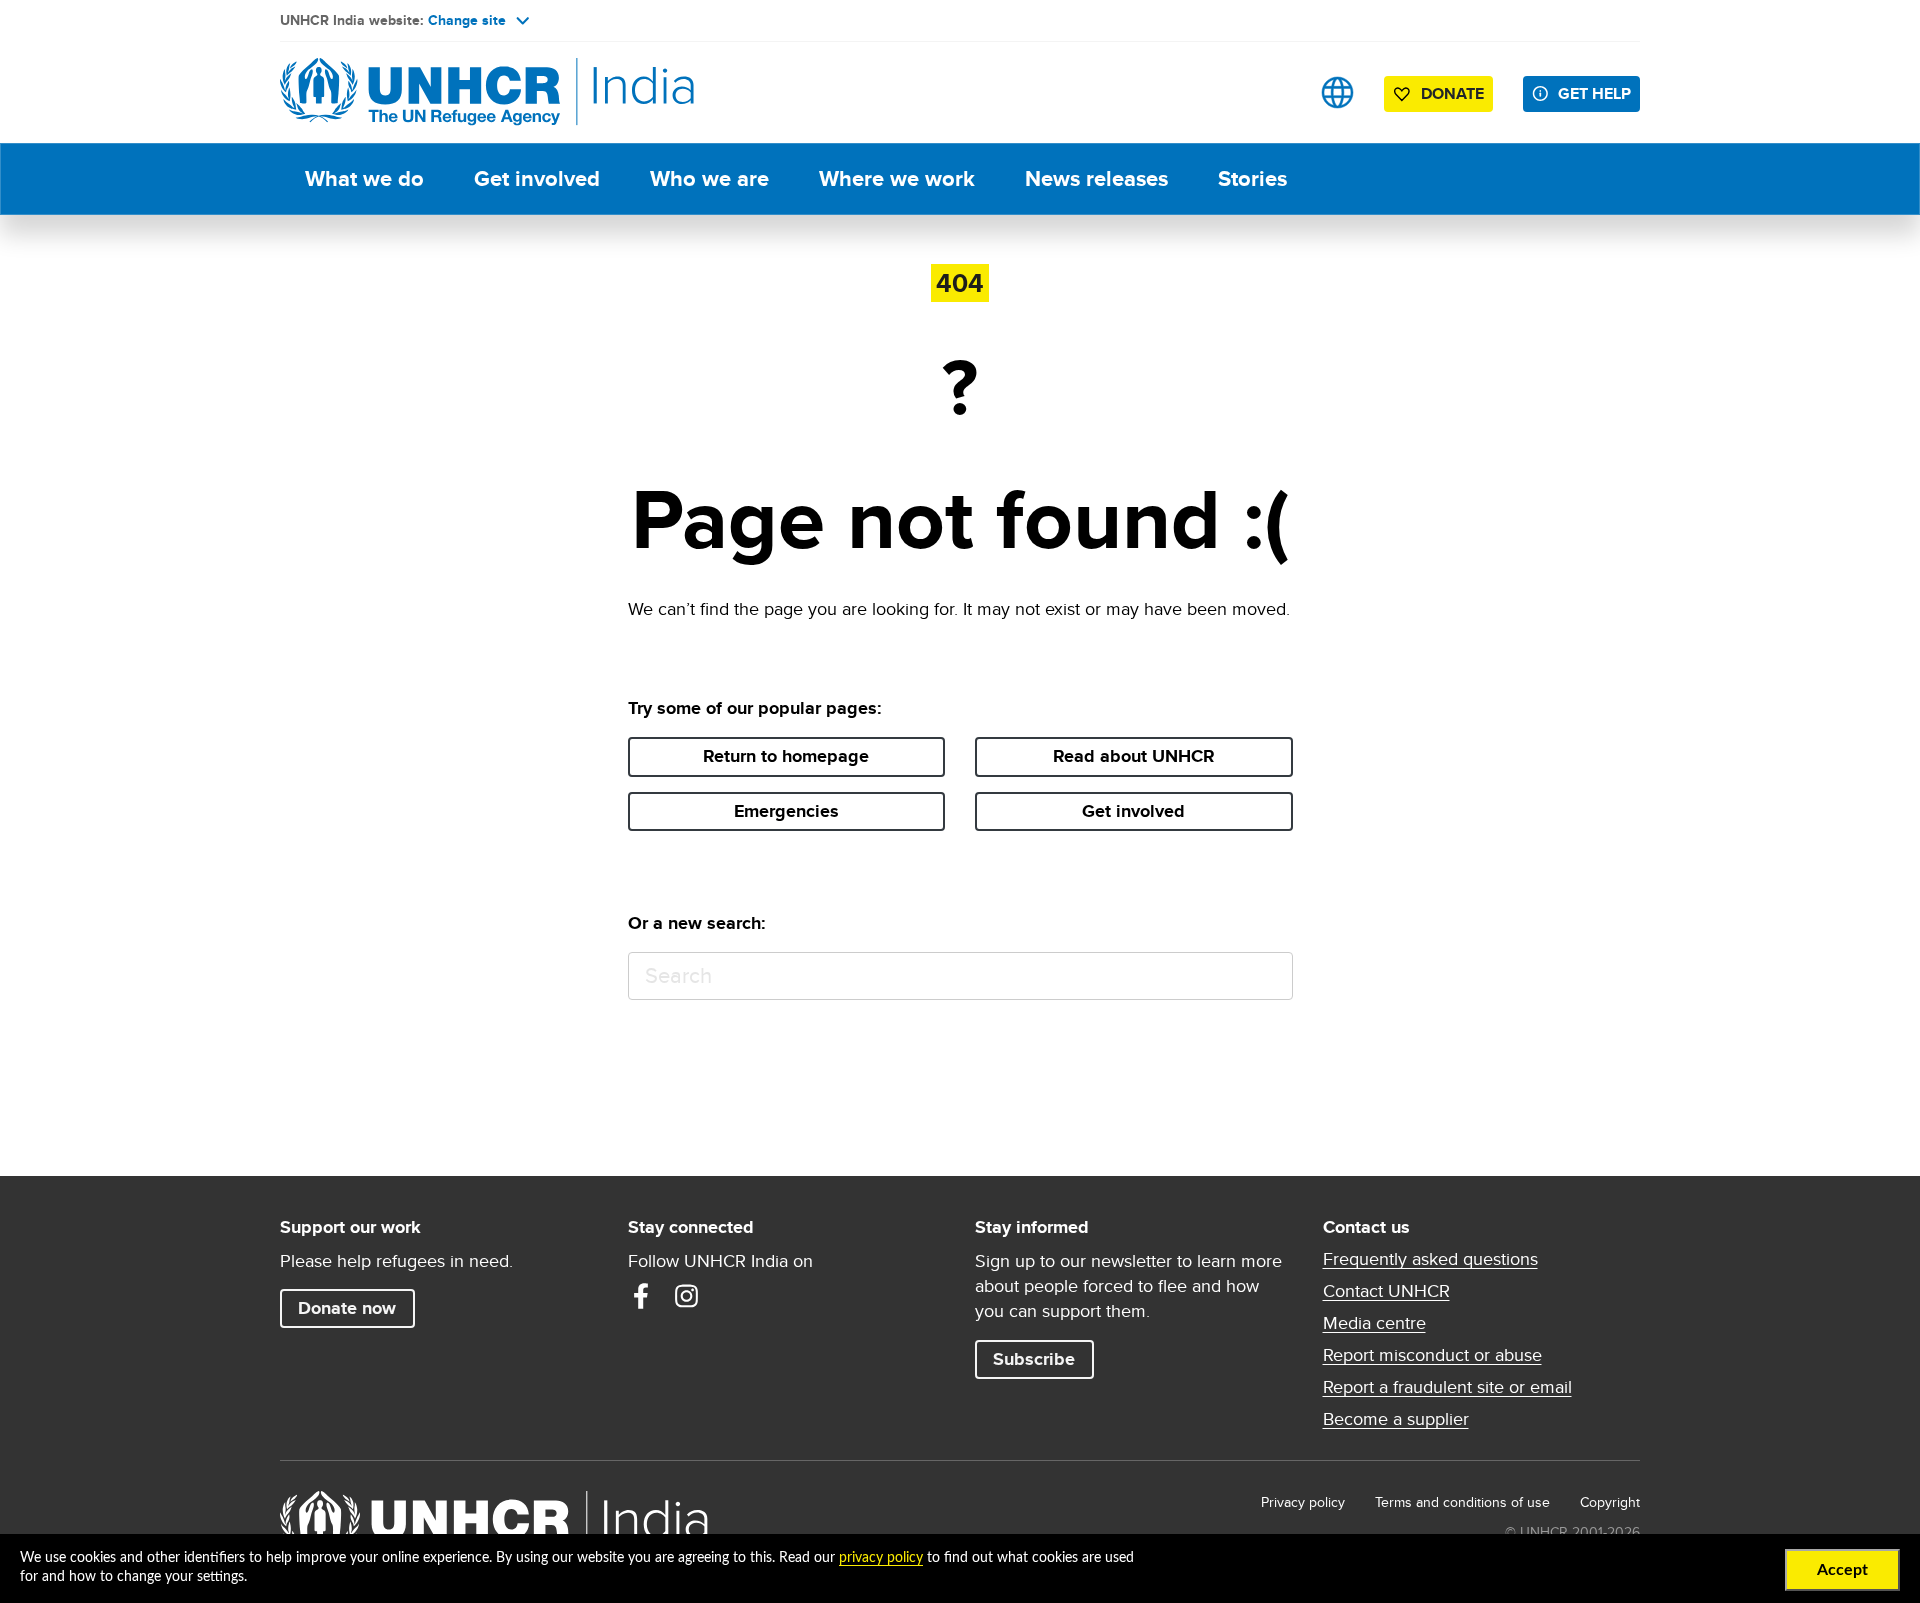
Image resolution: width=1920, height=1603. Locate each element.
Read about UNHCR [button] (1134, 756)
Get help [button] (1594, 93)
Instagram (687, 1296)
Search (1268, 976)
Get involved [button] (1133, 811)
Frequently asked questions (1430, 1259)
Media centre (1374, 1323)
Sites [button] (1337, 92)
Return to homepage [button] (786, 756)
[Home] (420, 92)
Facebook (641, 1296)
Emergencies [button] (786, 811)
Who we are (709, 178)
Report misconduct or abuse (1432, 1355)
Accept (1842, 1570)
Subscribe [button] (1034, 1359)
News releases (1096, 178)
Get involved (537, 178)
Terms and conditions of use (1462, 1502)
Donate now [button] (347, 1308)
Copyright (1610, 1502)
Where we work (897, 178)
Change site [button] (467, 20)
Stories (1252, 178)
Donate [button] (1452, 93)
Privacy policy (1303, 1502)
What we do (364, 178)
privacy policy (881, 1558)
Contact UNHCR (1386, 1291)
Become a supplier (1396, 1419)
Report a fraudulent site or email (1447, 1387)
